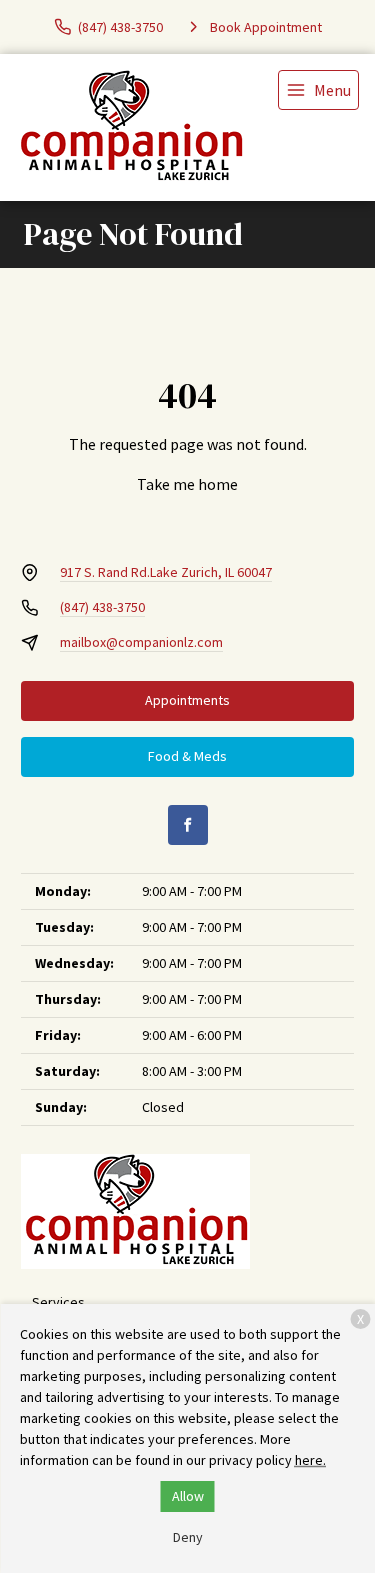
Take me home (187, 484)
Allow (188, 1496)
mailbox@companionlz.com (141, 642)
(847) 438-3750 (102, 607)
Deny (188, 1537)
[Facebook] (188, 825)
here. (310, 1460)
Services (58, 1302)
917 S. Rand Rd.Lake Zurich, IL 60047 (166, 572)
